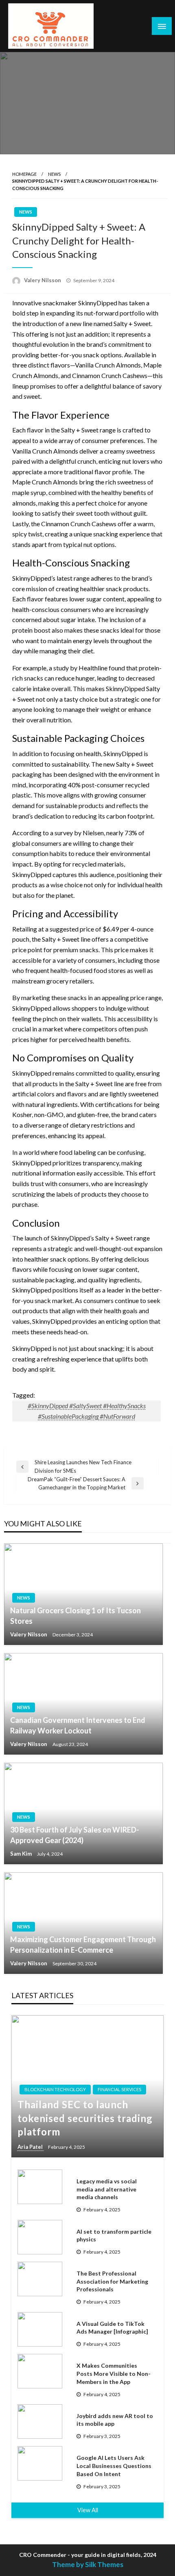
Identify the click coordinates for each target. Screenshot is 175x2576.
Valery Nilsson (43, 280)
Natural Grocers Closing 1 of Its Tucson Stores (75, 1615)
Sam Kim (22, 1854)
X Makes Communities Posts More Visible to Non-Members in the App (114, 2373)
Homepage (24, 174)
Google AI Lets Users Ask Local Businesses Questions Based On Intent (114, 2466)
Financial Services (119, 2089)
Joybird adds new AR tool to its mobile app (115, 2420)
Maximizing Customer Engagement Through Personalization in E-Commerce (83, 1944)
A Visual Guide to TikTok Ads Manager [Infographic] (112, 2328)
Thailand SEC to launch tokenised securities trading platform (85, 2118)
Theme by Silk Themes (88, 2564)
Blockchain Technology (55, 2089)
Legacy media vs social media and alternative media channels (107, 2189)
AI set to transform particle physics (114, 2236)
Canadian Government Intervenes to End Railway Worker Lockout (78, 1725)
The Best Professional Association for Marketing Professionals (112, 2281)
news (54, 174)
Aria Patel (31, 2147)
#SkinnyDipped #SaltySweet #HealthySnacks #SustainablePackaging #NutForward (87, 1411)
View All (88, 2510)
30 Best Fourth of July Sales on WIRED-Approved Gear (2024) (75, 1835)
